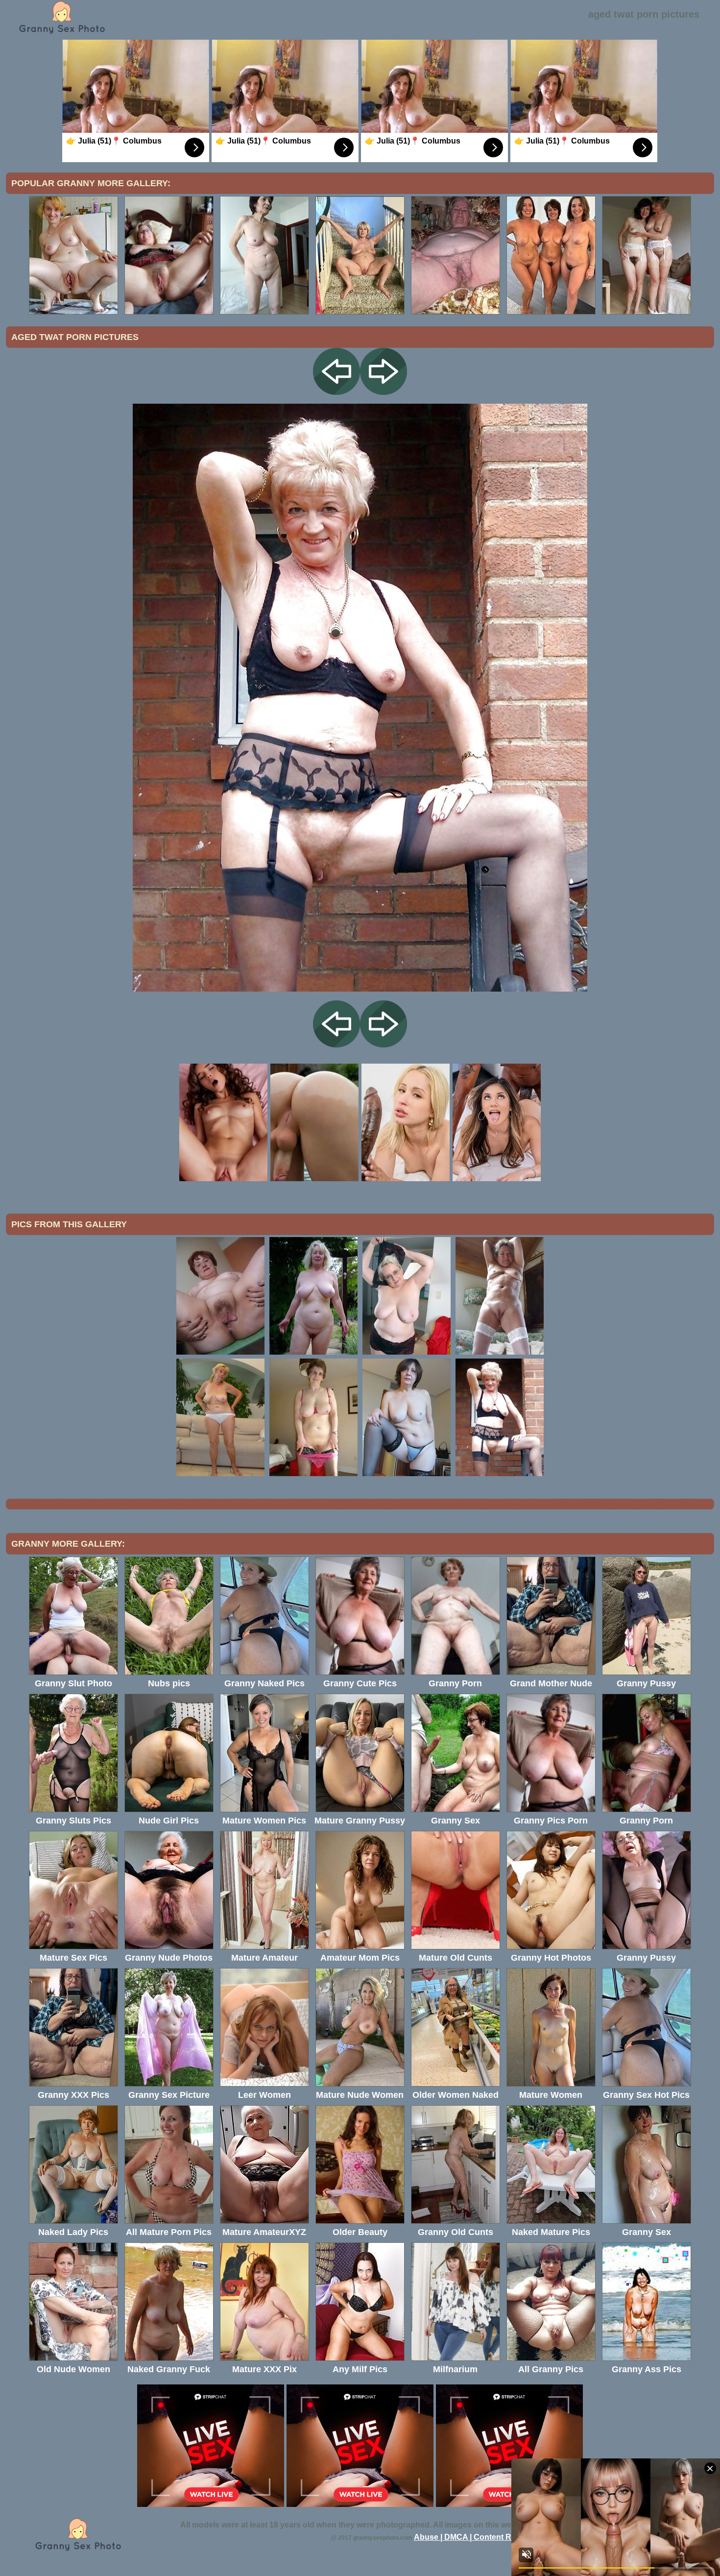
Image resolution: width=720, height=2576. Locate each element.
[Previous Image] (336, 392)
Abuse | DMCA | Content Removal (476, 2537)
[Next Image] (384, 392)
